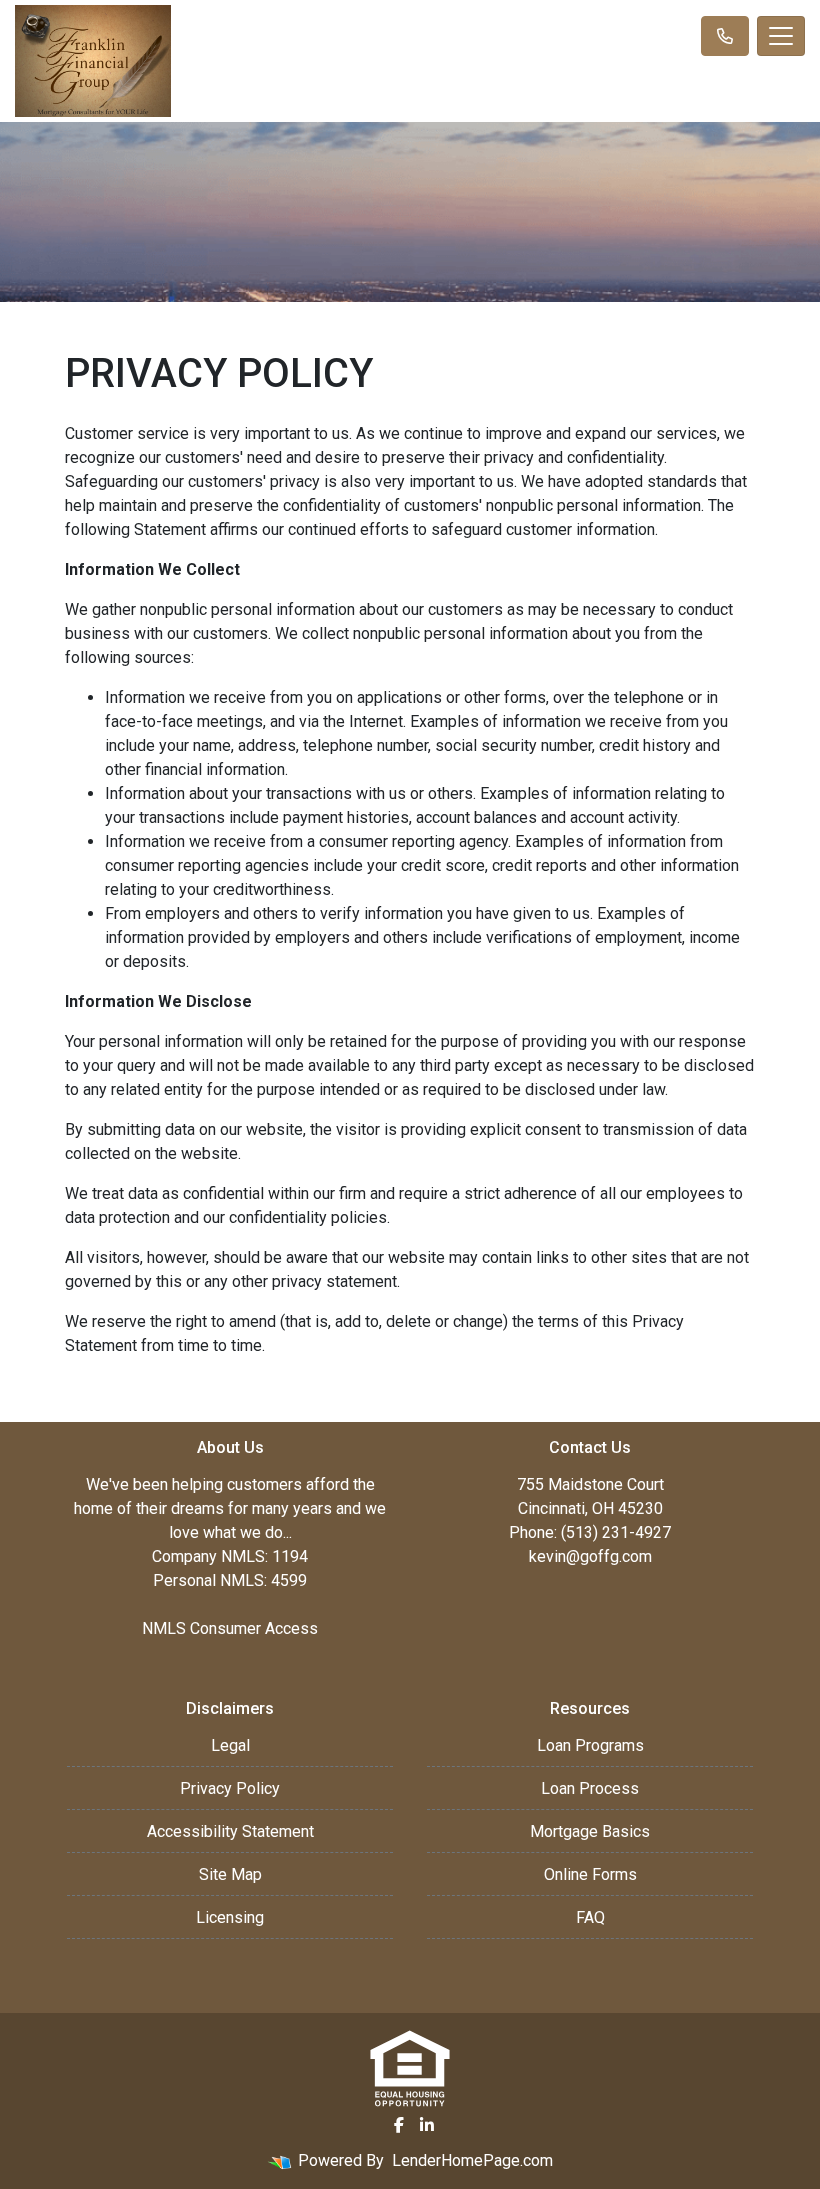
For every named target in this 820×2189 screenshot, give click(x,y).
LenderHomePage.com (472, 2160)
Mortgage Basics (590, 1831)
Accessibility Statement (230, 1831)
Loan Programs (590, 1745)
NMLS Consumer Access (230, 1628)
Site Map (230, 1874)
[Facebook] (399, 2125)
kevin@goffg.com (590, 1556)
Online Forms (590, 1874)
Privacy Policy (230, 1788)
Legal (230, 1745)
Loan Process (590, 1788)
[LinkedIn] (427, 2125)
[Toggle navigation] (781, 36)
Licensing (230, 1917)
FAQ (590, 1917)
